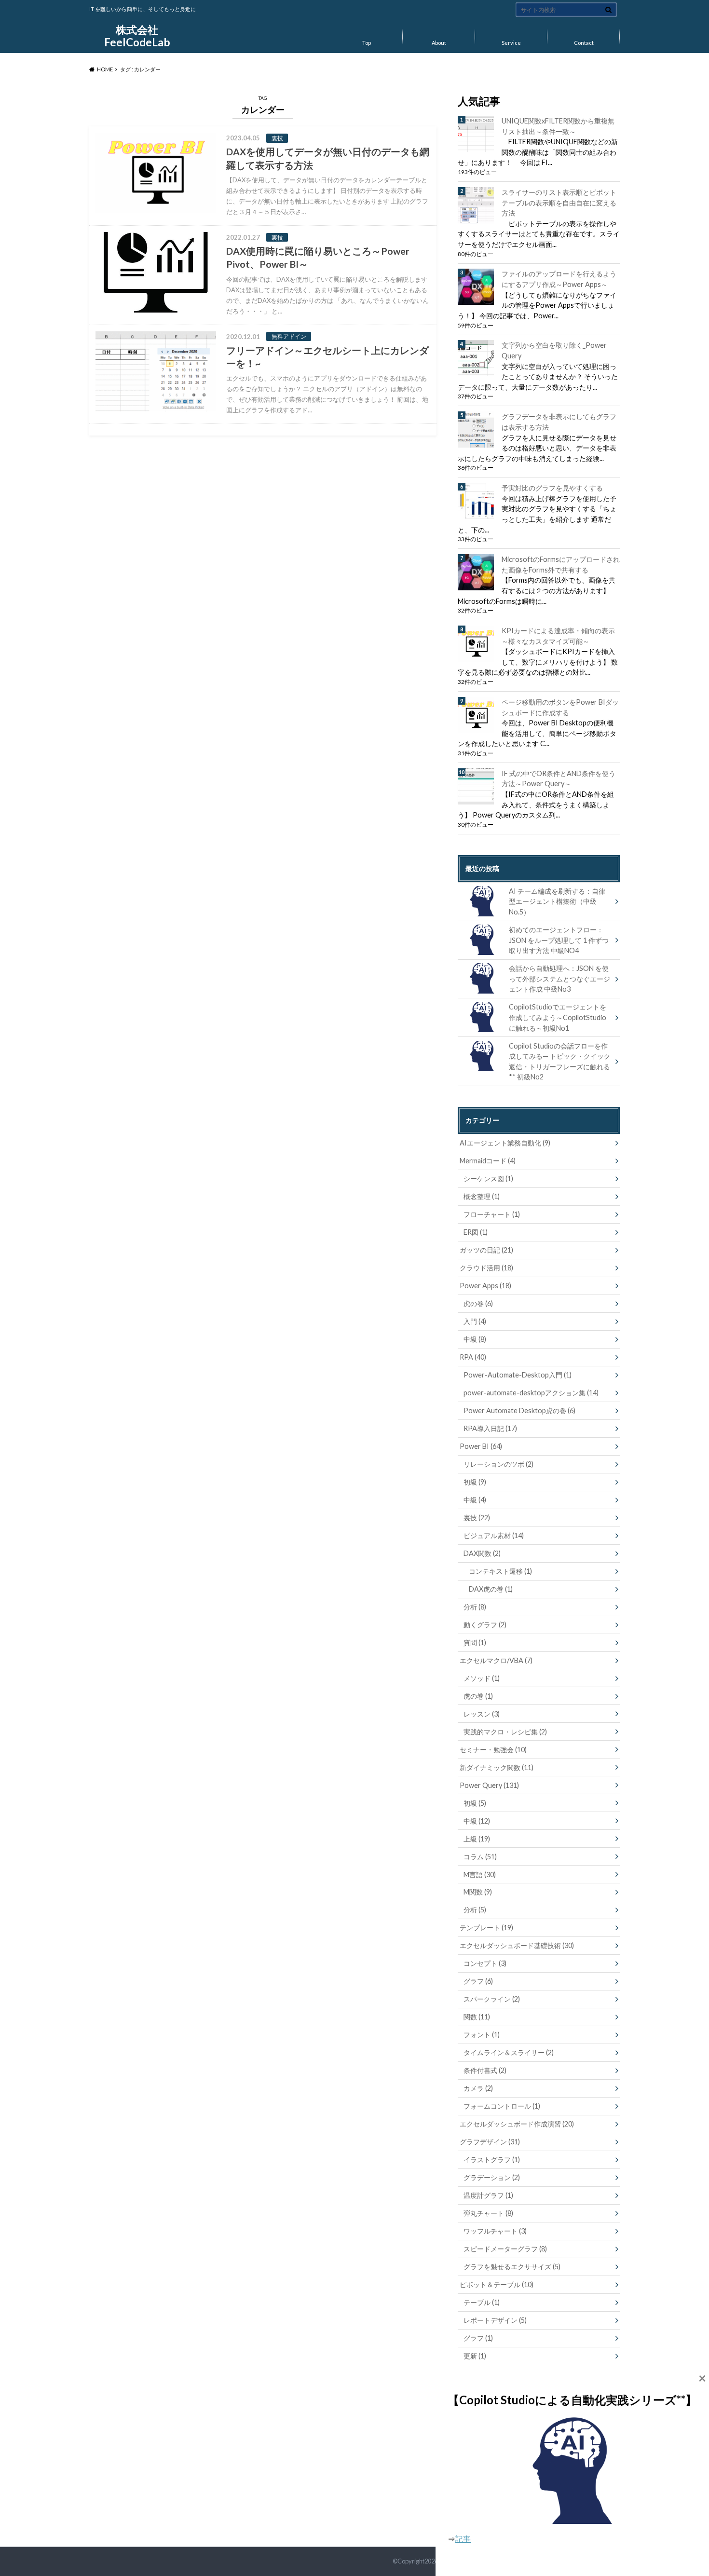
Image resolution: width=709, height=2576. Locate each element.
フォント (482, 2035)
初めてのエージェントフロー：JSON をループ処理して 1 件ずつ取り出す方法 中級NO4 (559, 940)
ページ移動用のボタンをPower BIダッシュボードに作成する (560, 707)
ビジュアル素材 (494, 1535)
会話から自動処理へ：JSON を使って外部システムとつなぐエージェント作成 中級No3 (559, 979)
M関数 (478, 1892)
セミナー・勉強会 (493, 1750)
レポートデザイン (495, 2320)
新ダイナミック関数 (497, 1767)
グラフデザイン (490, 2142)
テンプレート (486, 1928)
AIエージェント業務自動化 (505, 1143)
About (439, 43)
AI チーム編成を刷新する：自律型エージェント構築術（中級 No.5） (557, 901)
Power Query (489, 1785)
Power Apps (485, 1286)
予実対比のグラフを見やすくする (552, 488)
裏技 (477, 1518)
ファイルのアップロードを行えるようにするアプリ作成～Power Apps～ (559, 279)
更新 (475, 2356)
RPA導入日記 (490, 1428)
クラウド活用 (486, 1268)
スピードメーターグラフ (505, 2249)
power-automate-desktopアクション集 (531, 1393)
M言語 (480, 1874)
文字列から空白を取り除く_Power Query (554, 350)
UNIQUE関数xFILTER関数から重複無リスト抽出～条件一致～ (558, 126)
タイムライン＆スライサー (509, 2052)
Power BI (481, 1446)
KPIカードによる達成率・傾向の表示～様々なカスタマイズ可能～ (558, 636)
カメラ (478, 2088)
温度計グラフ (488, 2195)
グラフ (478, 1981)
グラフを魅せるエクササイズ (512, 2267)
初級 (475, 1482)
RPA (473, 1357)
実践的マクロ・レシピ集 (505, 1732)
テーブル (482, 2302)
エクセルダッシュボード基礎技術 (517, 1945)
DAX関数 (482, 1553)
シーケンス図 (488, 1179)
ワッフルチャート (495, 2231)
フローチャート (492, 1214)
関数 (477, 2017)
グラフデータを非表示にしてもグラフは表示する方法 (559, 422)
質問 (475, 1642)
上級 (477, 1839)
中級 (475, 1339)
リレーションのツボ (498, 1464)
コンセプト (485, 1963)
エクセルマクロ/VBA (496, 1660)
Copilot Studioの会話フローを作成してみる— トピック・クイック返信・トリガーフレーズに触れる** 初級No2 (560, 1062)
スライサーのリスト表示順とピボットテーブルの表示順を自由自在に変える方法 (559, 203)
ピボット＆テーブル (497, 2284)
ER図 (476, 1232)
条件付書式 (485, 2070)
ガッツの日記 (486, 1250)
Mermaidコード (488, 1161)
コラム (480, 1857)
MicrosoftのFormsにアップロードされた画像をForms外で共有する (561, 565)
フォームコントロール (502, 2106)
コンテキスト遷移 (500, 1571)
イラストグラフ (492, 2160)
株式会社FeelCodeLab (137, 36)
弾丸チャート (488, 2213)
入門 (475, 1321)
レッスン (482, 1714)
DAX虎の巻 (491, 1589)
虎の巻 (478, 1303)
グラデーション (492, 2177)
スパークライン (492, 1999)
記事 (463, 2539)
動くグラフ (485, 1625)
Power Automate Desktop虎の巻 (519, 1411)
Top (367, 43)
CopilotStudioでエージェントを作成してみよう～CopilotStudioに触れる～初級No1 (558, 1017)
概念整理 (482, 1196)
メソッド (482, 1678)
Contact (584, 43)
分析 (475, 1607)
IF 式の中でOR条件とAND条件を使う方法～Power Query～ (559, 779)
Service (511, 43)
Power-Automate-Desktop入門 (518, 1375)
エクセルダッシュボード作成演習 (517, 2124)
